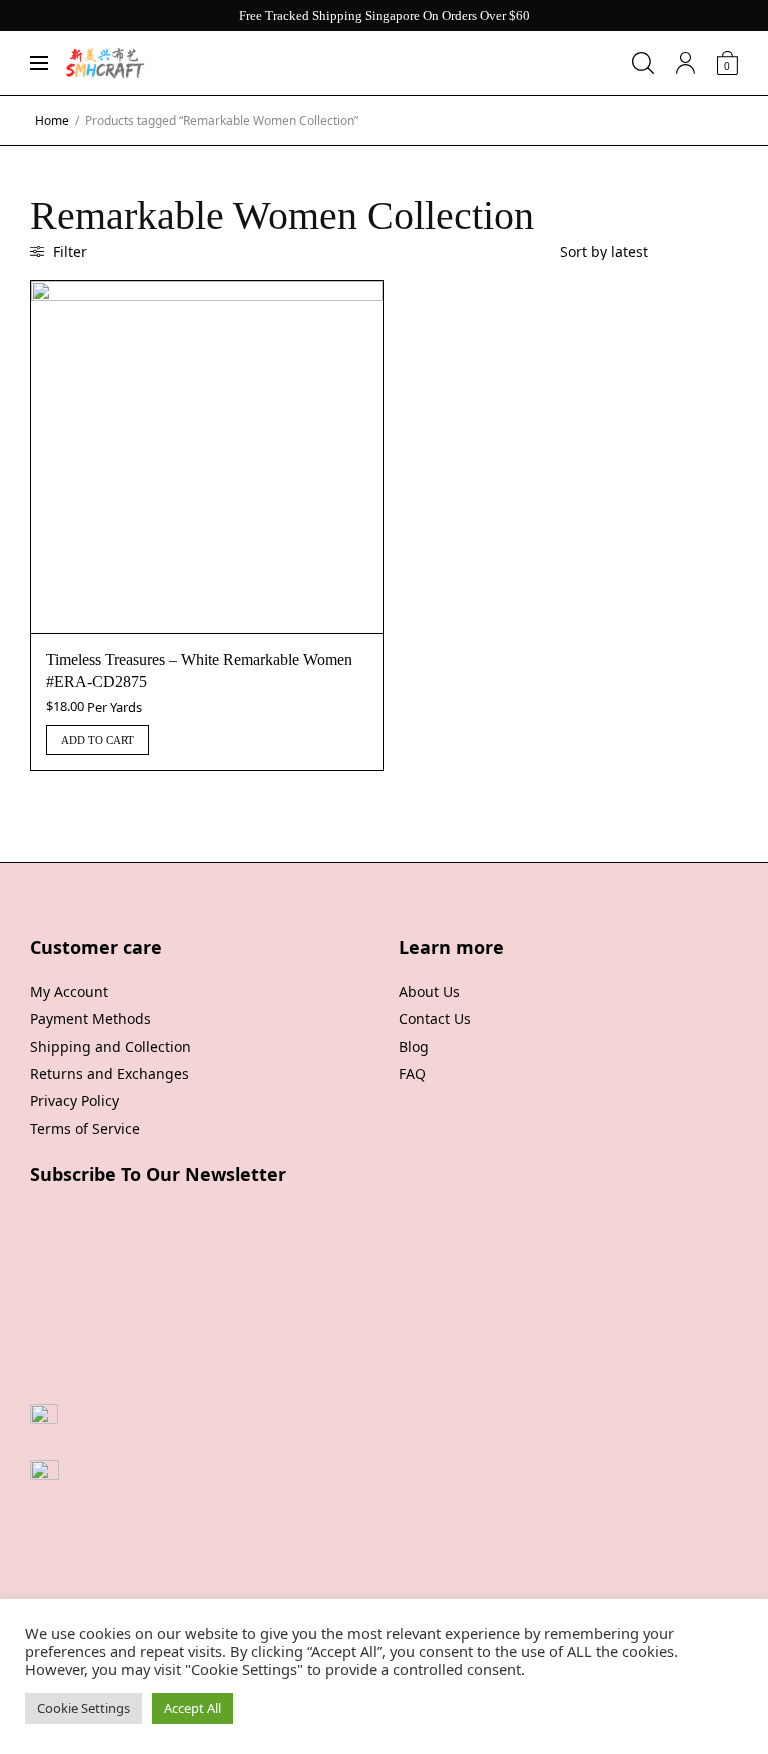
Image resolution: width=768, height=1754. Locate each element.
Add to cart (97, 740)
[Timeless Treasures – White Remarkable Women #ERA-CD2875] (207, 457)
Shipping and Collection (110, 1046)
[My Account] (685, 63)
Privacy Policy (74, 1100)
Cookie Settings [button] (83, 1708)
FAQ (412, 1073)
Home (52, 120)
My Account (69, 991)
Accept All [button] (192, 1708)
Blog (414, 1046)
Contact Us (435, 1018)
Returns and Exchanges (109, 1073)
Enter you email (82, 1270)
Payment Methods (90, 1018)
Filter (68, 251)
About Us (429, 991)
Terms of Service (85, 1128)
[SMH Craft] (104, 63)
